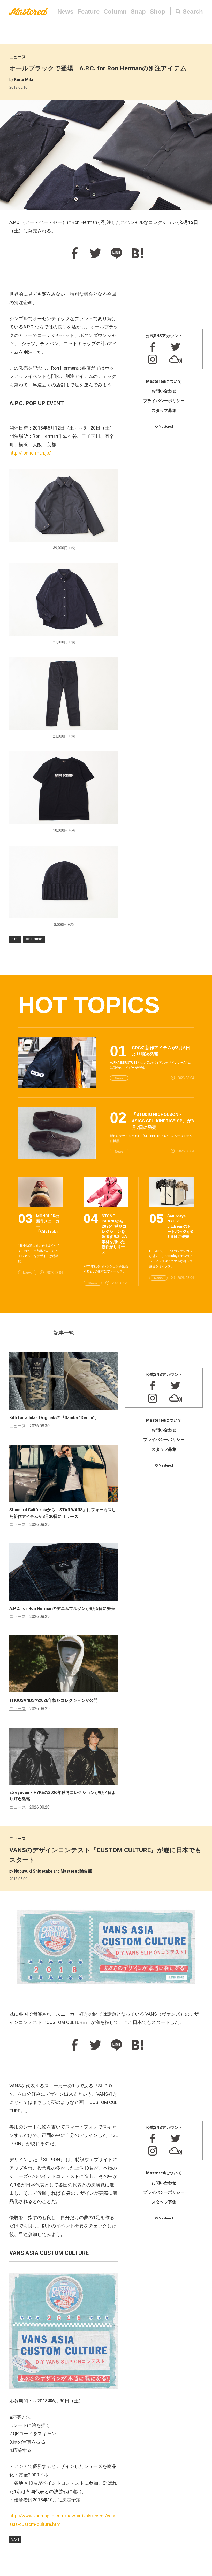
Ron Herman (34, 939)
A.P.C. (15, 939)
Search (193, 11)
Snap (138, 11)
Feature (88, 11)
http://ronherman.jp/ (30, 453)
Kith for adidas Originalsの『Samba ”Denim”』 (54, 1418)
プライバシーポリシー (164, 401)
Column (115, 11)
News (65, 11)
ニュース (18, 57)
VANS (15, 2540)
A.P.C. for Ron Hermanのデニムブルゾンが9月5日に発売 (62, 1609)
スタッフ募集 (164, 411)
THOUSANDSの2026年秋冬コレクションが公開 (54, 1700)
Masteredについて (164, 381)
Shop (158, 11)
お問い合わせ (164, 391)
